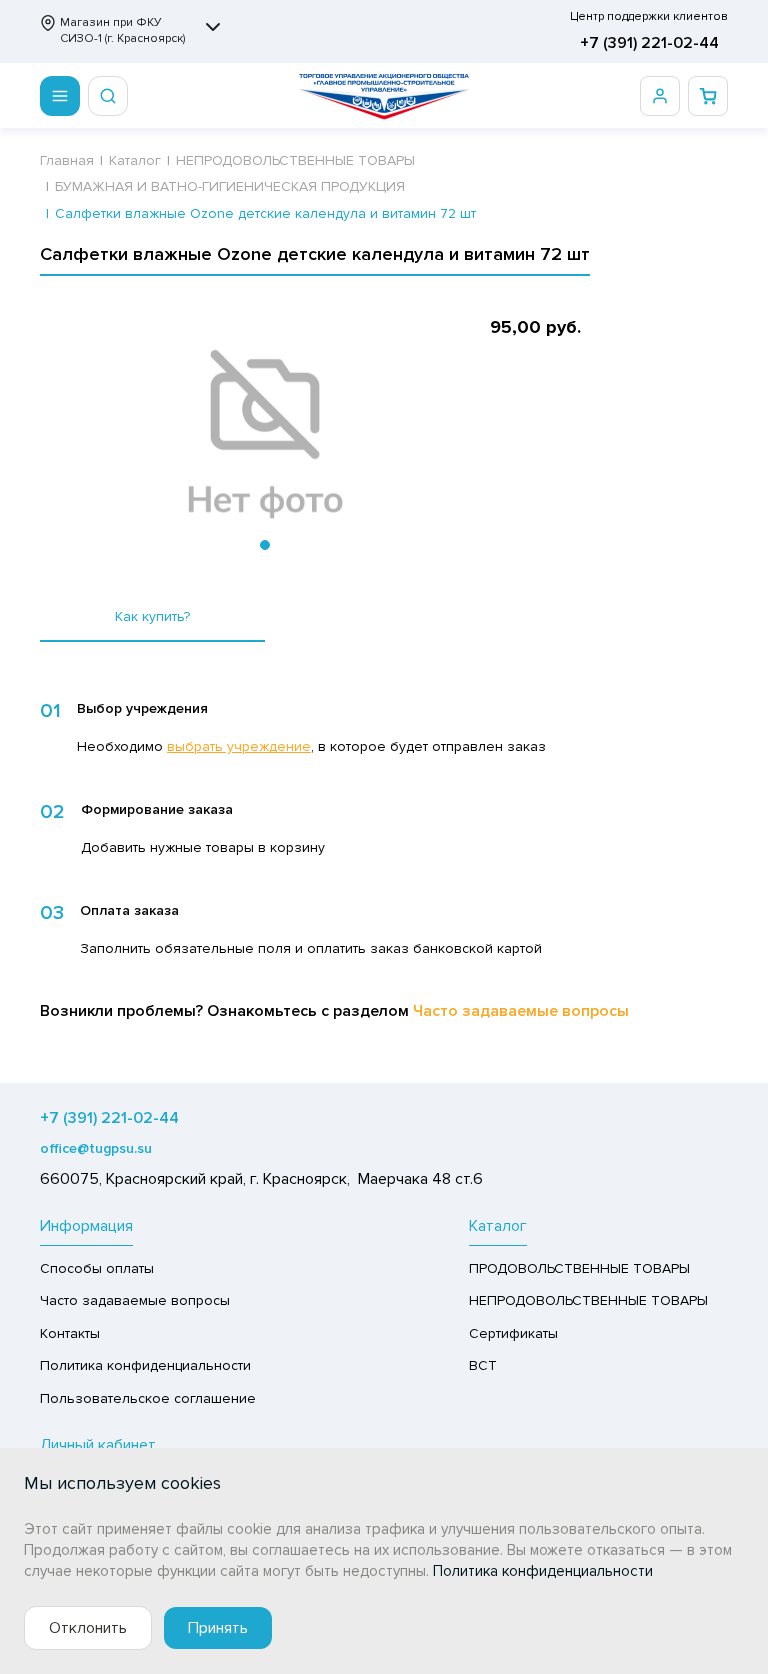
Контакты (70, 1333)
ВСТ (483, 1365)
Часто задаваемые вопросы (521, 1011)
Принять (218, 1628)
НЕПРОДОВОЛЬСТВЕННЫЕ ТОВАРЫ (588, 1300)
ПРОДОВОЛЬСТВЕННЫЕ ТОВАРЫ (579, 1268)
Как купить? (152, 616)
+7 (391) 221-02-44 (649, 43)
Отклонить (88, 1628)
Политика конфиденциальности (145, 1365)
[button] (265, 545)
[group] (265, 435)
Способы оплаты (97, 1268)
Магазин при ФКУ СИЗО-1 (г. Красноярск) (122, 30)
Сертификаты (513, 1333)
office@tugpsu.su (96, 1148)
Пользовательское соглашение (148, 1398)
